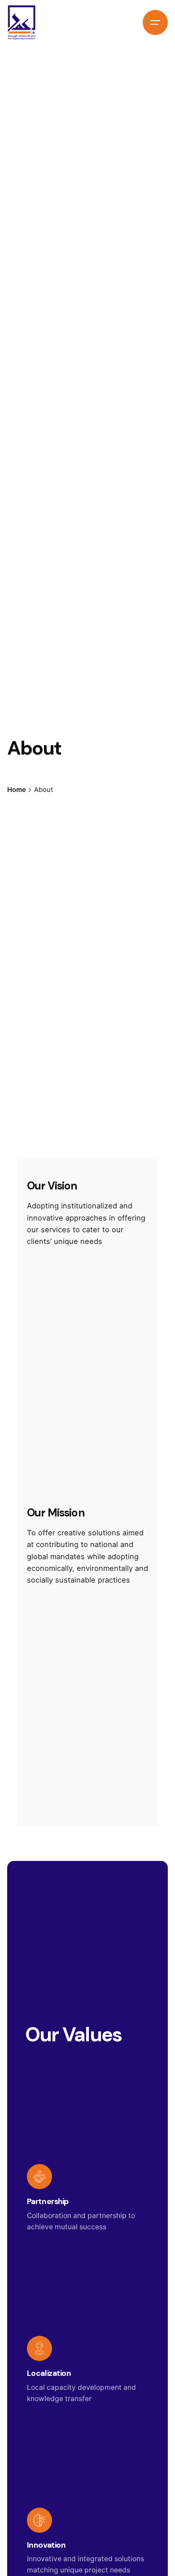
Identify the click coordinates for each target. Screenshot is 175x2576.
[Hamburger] (155, 22)
